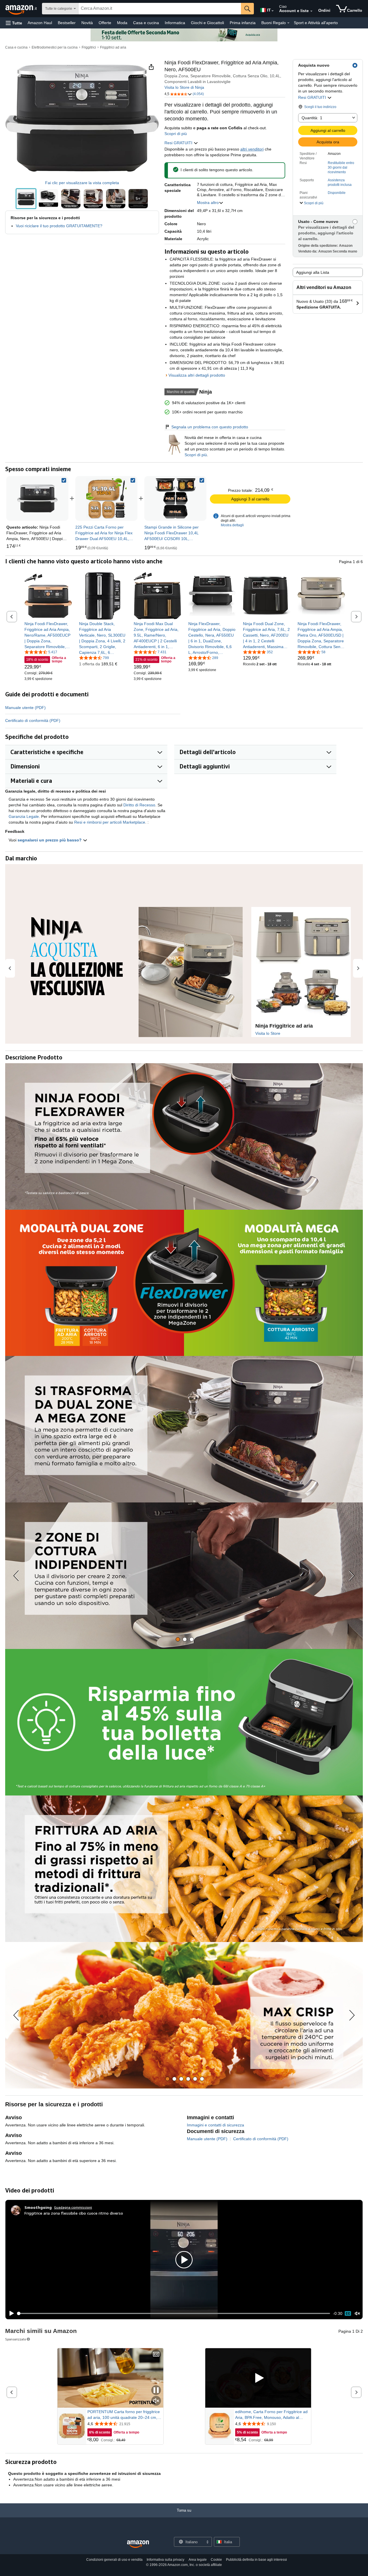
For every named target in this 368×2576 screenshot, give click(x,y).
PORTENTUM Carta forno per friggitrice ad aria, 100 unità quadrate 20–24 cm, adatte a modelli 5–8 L (124, 2415)
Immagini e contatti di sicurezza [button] (215, 2125)
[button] (14, 23)
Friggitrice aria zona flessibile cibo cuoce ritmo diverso (74, 2213)
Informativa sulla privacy (165, 2560)
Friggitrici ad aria (113, 47)
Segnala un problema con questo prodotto (210, 427)
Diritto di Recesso (139, 805)
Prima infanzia (243, 23)
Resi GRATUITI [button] (313, 97)
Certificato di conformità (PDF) (33, 720)
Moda (122, 23)
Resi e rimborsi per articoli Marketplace (110, 822)
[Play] (10, 2313)
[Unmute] (357, 2314)
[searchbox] (160, 9)
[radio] (26, 199)
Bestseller (67, 23)
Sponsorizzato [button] (16, 2339)
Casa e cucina (146, 23)
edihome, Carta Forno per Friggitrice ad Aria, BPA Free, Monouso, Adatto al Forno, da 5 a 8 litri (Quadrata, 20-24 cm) (271, 2415)
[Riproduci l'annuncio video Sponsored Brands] (258, 2378)
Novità (87, 23)
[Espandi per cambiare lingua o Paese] (273, 11)
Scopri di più (176, 134)
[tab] (178, 1639)
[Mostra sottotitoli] (156, 2355)
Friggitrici (89, 47)
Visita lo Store (268, 1033)
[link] (106, 498)
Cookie (216, 2560)
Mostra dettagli (232, 525)
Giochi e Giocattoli (207, 23)
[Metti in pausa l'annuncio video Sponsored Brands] (156, 2391)
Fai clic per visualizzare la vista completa (82, 183)
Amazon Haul (40, 23)
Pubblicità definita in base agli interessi (256, 2560)
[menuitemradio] (348, 2313)
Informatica (175, 23)
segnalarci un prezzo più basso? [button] (50, 840)
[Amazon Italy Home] (138, 2544)
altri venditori (252, 149)
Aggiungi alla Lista (313, 272)
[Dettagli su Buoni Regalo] (288, 23)
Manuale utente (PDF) (25, 708)
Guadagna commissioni (73, 2207)
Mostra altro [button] (208, 203)
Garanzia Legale (24, 816)
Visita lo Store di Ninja (184, 87)
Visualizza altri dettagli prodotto (197, 375)
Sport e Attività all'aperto (316, 23)
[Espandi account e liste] (311, 11)
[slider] (174, 2313)
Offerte (105, 23)
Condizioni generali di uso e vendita (114, 2560)
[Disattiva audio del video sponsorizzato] (156, 2401)
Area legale (198, 2560)
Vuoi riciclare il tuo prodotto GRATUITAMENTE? (59, 226)
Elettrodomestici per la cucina (55, 47)
